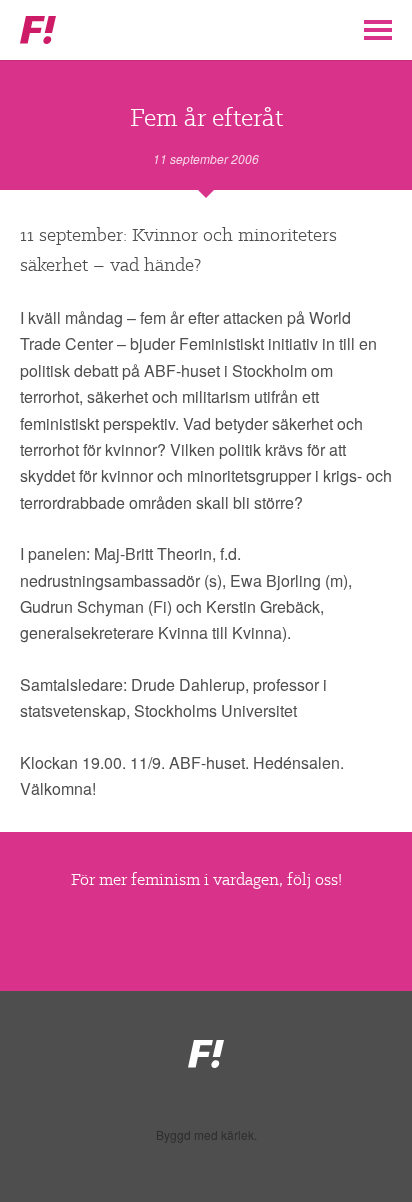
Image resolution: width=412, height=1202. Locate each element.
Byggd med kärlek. (206, 1135)
